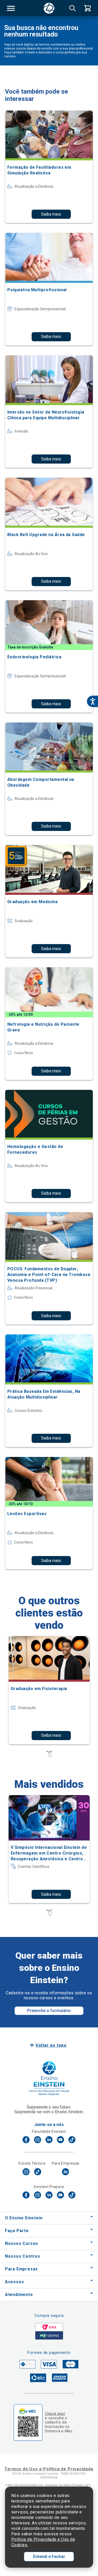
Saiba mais (51, 214)
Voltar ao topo (51, 2045)
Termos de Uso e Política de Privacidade (49, 2469)
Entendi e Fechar (49, 2557)
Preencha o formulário (49, 2011)
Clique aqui (55, 2414)
